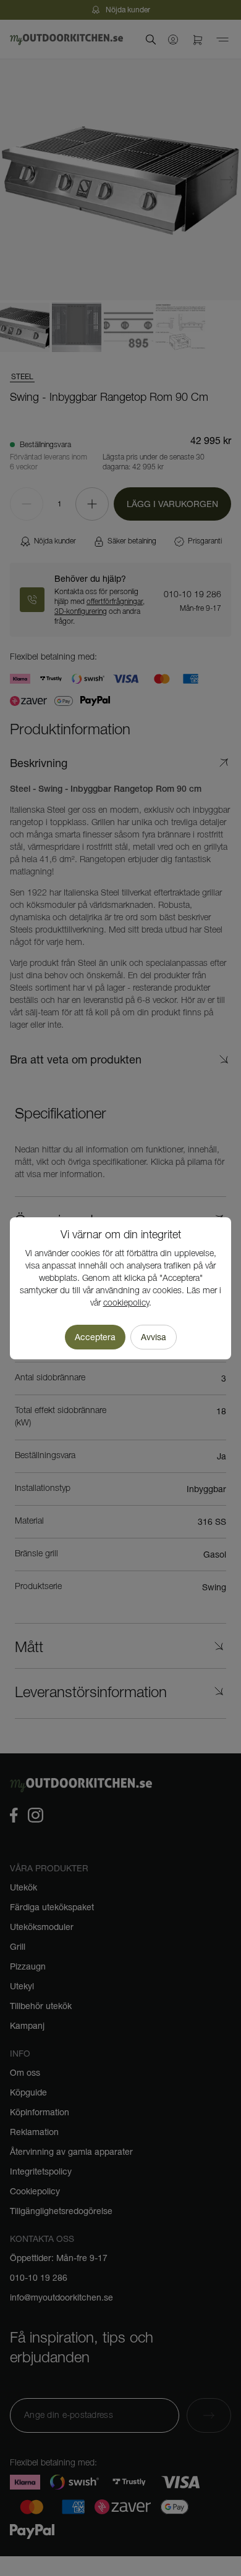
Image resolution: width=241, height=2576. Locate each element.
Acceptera (95, 1337)
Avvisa (154, 1337)
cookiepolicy (126, 1303)
